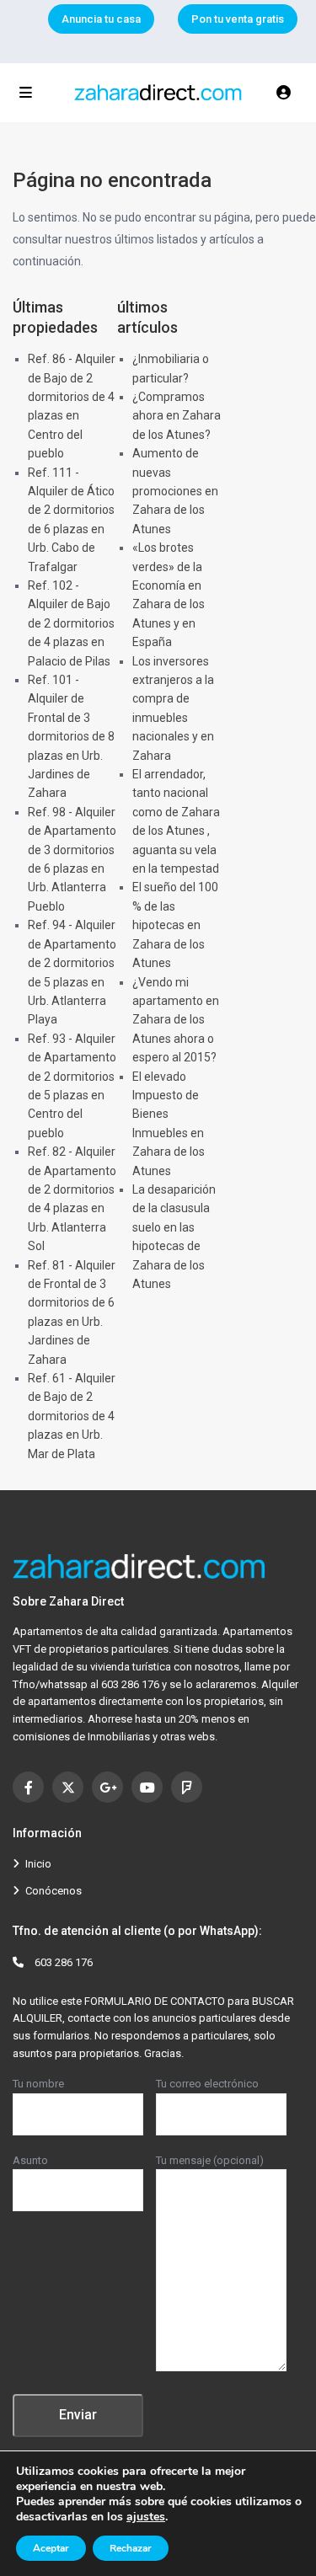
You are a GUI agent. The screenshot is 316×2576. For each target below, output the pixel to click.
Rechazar (131, 2548)
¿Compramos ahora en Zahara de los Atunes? (177, 416)
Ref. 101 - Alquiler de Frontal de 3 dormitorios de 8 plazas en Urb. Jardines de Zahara (71, 736)
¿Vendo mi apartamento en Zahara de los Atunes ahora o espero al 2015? (176, 1020)
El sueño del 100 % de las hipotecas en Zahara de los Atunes (175, 925)
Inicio (38, 1864)
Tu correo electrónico (207, 2084)
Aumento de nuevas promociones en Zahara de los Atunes (175, 491)
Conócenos (54, 1891)
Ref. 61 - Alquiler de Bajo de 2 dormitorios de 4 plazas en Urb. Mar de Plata (72, 1416)
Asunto (30, 2160)
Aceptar (51, 2548)
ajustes (146, 2517)
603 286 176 (64, 1962)
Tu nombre (38, 2084)
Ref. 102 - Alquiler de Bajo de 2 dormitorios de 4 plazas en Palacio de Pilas (71, 623)
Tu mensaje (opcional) (210, 2160)
